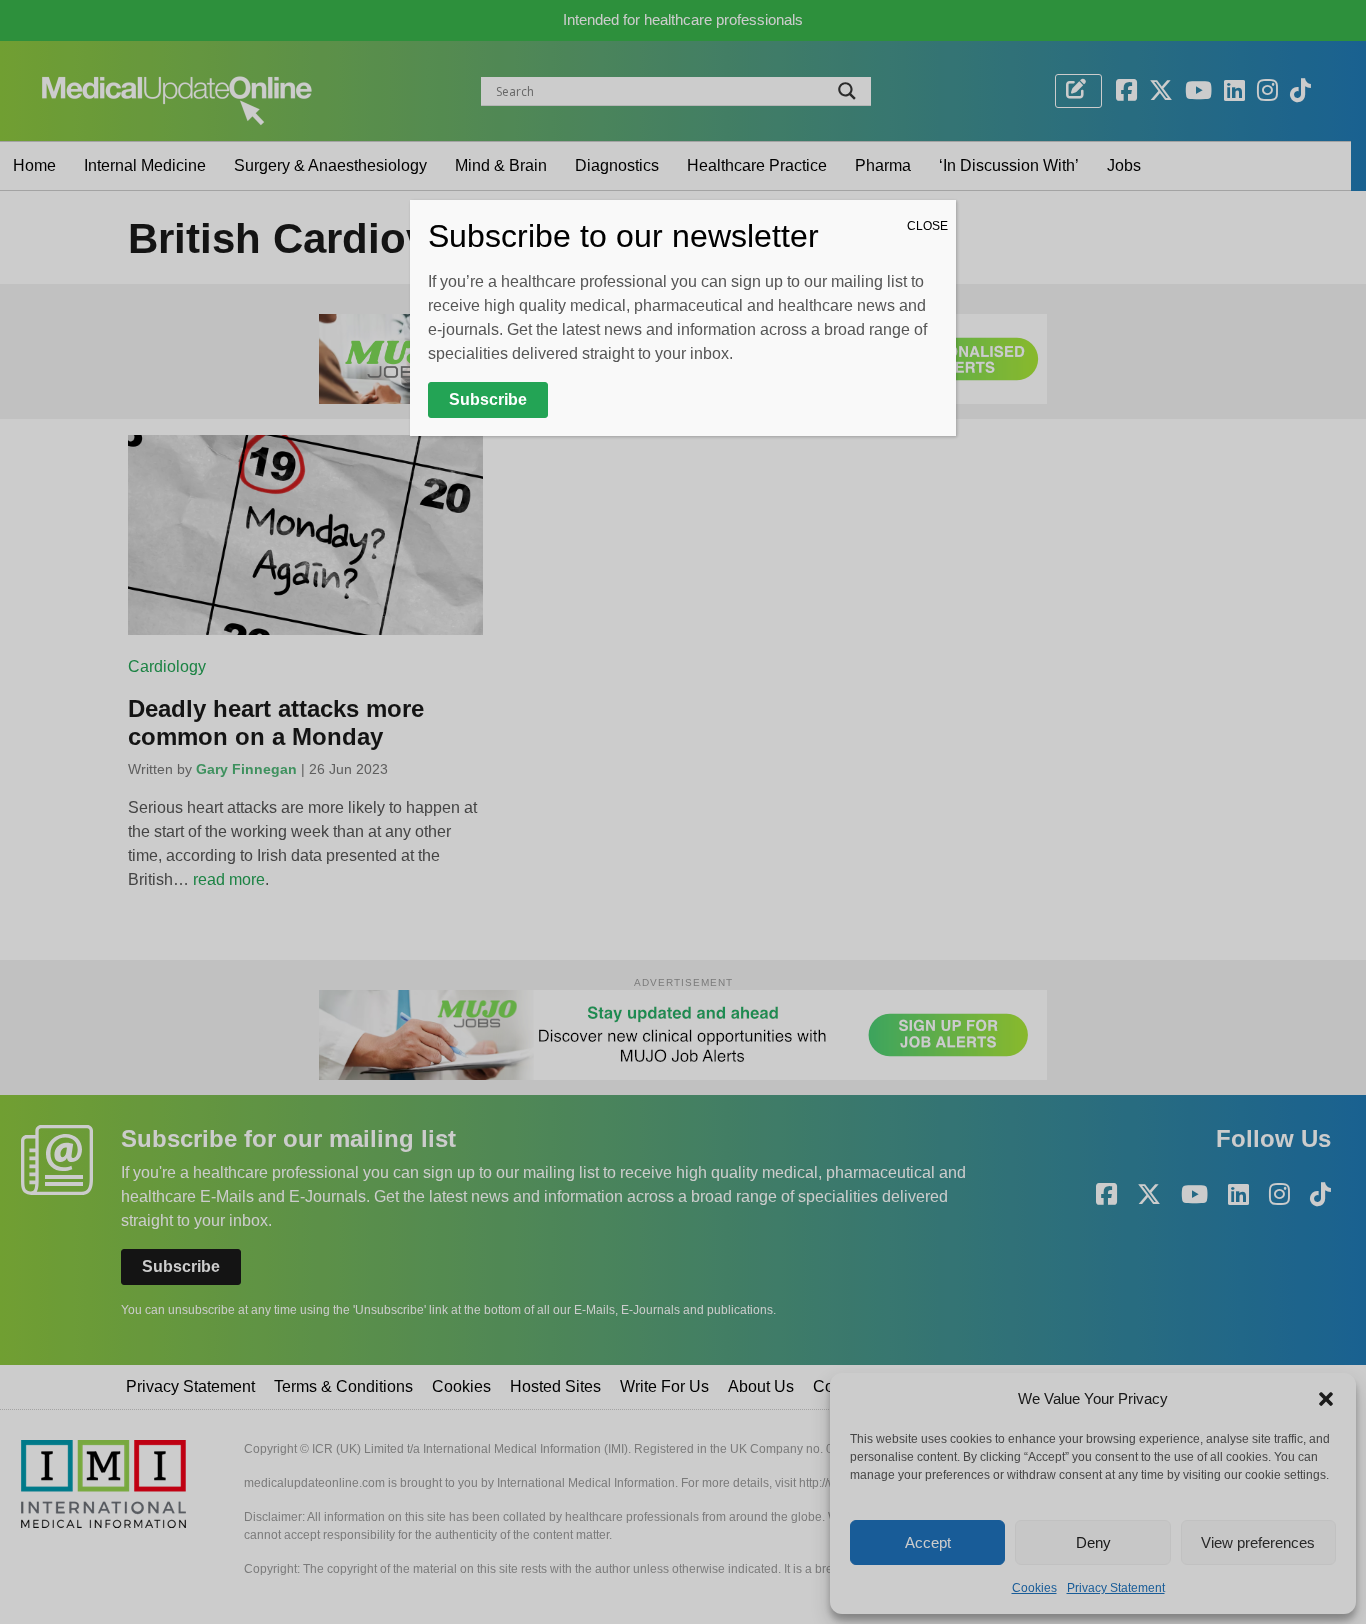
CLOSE (927, 226)
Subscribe (488, 399)
